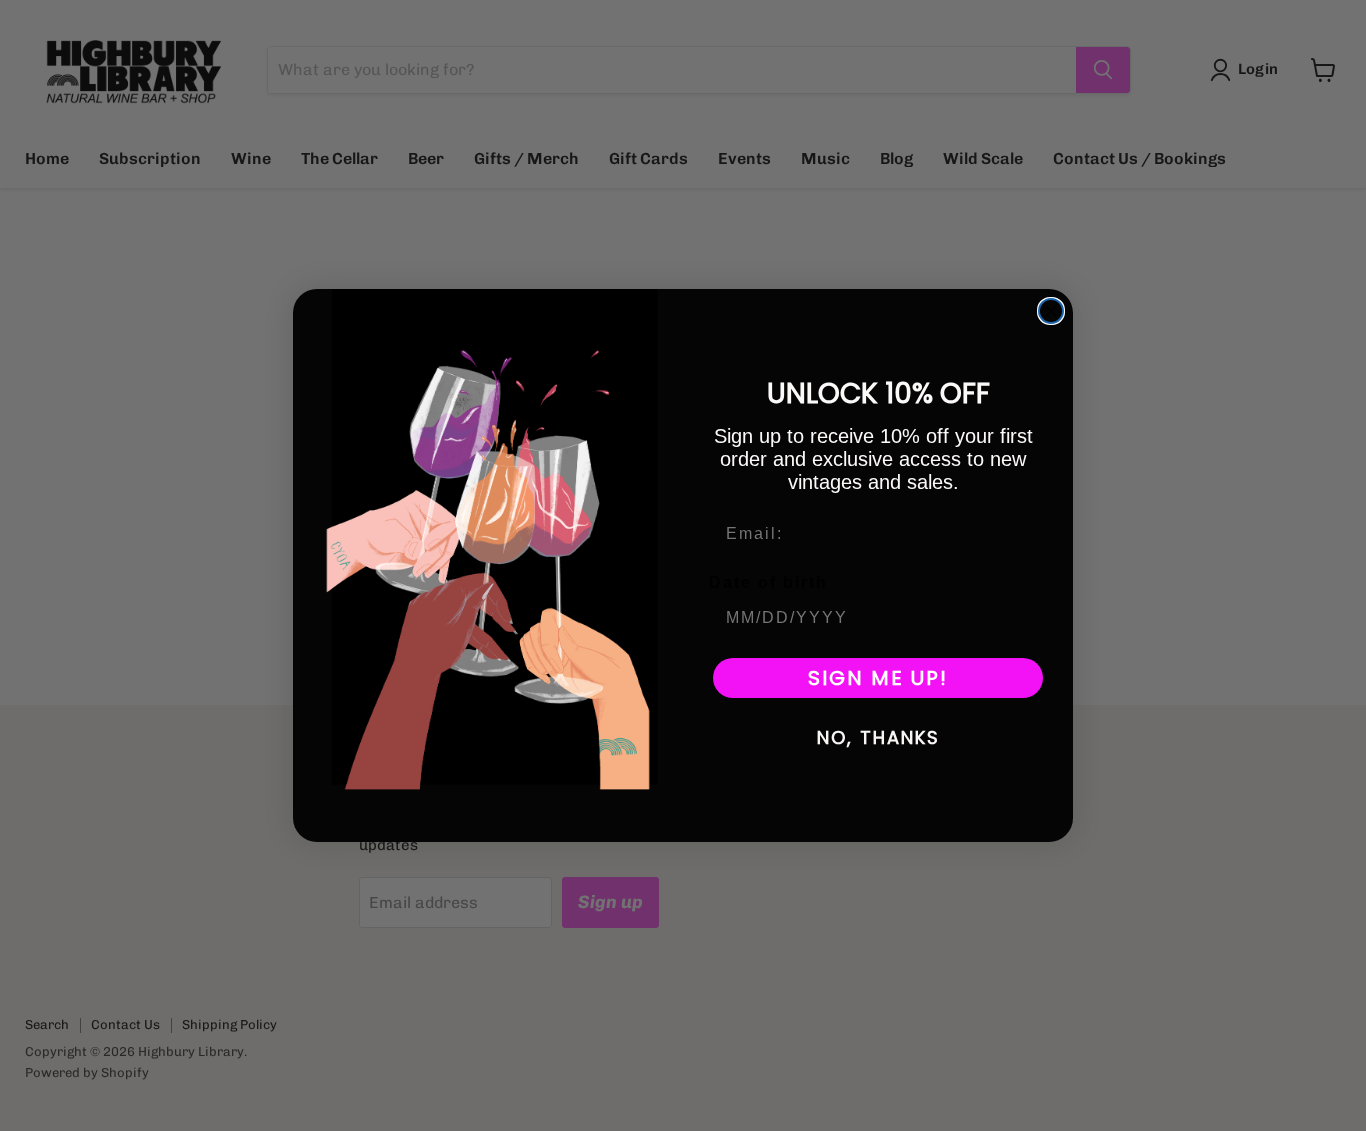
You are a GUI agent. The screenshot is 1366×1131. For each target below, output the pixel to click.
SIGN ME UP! (878, 678)
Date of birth (768, 582)
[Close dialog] (1051, 311)
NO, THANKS (878, 737)
